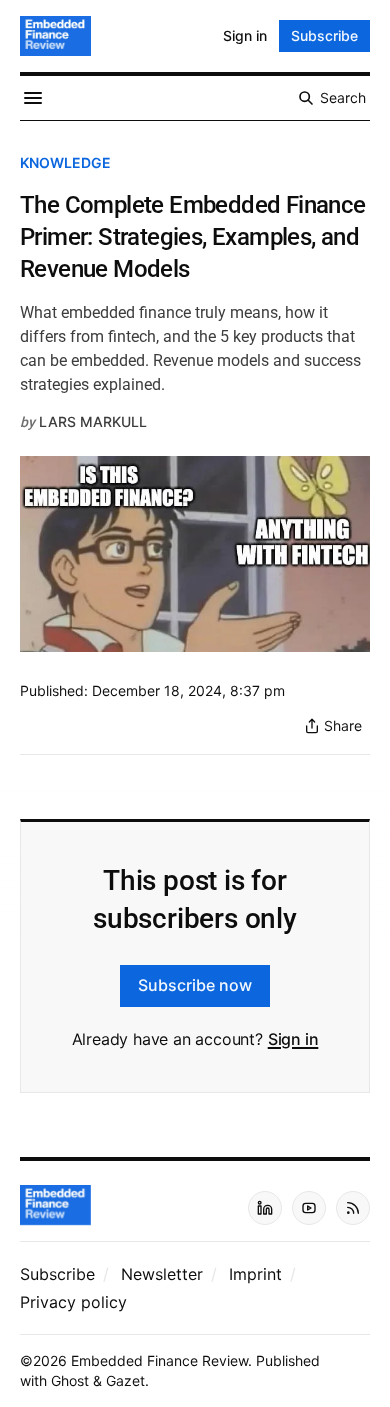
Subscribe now (195, 985)
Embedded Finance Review (159, 1360)
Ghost (70, 1380)
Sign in (293, 1039)
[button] (57, 1274)
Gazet (125, 1380)
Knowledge (65, 162)
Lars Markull (93, 421)
